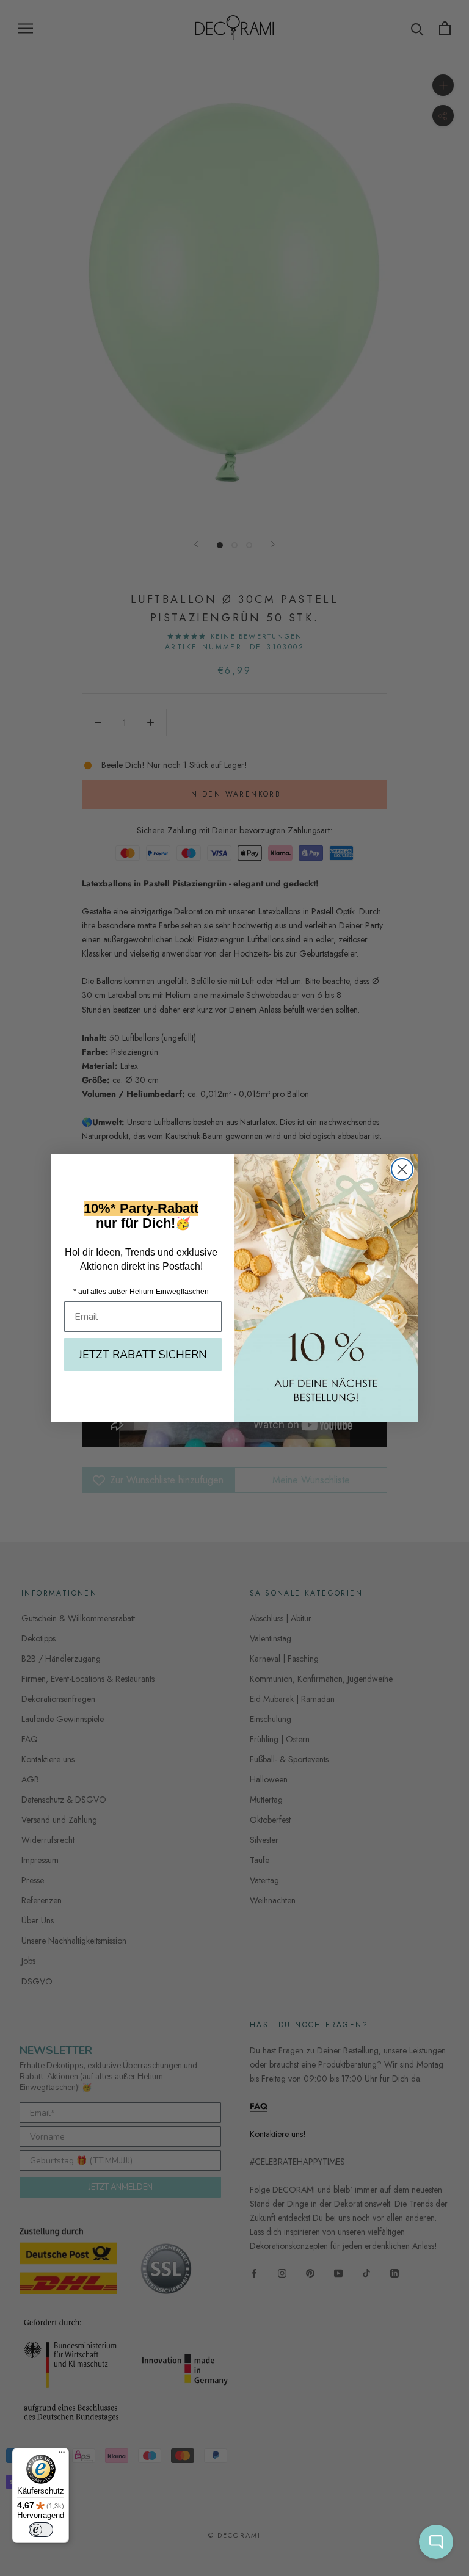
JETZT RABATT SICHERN (143, 1355)
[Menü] (62, 2455)
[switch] (41, 2530)
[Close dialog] (402, 1169)
